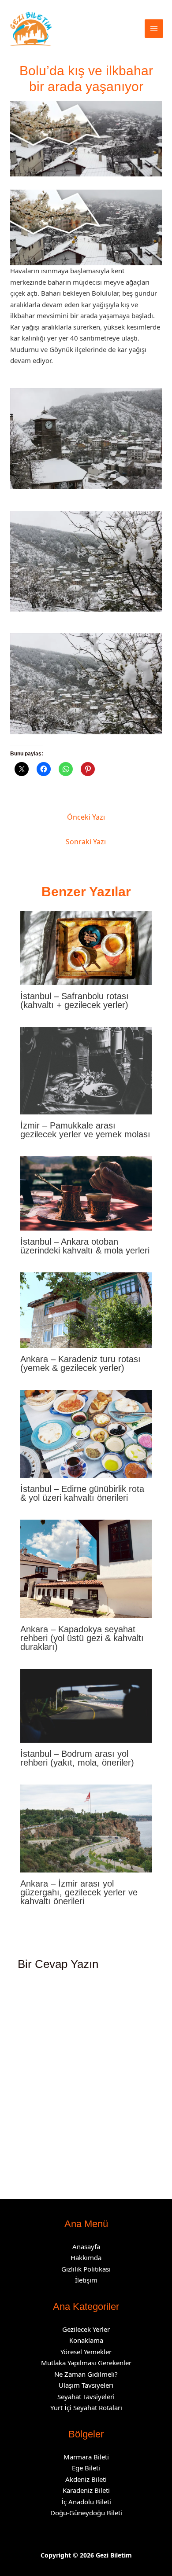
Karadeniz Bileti (86, 2490)
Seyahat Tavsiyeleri (86, 2396)
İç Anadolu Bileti (86, 2502)
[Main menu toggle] (154, 29)
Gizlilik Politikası (86, 2269)
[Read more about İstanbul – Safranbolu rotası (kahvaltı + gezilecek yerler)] (86, 947)
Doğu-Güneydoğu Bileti (86, 2513)
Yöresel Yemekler (86, 2352)
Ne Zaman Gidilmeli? (86, 2374)
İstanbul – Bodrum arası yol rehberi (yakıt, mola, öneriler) (77, 1758)
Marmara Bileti (86, 2457)
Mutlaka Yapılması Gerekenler (86, 2363)
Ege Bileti (86, 2468)
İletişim (86, 2280)
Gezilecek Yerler (86, 2329)
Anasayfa (86, 2246)
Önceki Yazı (86, 817)
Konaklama (86, 2340)
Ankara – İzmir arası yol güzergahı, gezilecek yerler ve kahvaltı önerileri (79, 1892)
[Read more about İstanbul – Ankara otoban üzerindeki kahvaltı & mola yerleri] (86, 1192)
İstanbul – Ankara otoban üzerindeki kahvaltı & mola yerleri (85, 1246)
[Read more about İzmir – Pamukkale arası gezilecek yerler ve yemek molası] (86, 1070)
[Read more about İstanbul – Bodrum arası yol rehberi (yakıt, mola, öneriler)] (86, 1705)
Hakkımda (86, 2257)
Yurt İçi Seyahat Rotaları (86, 2407)
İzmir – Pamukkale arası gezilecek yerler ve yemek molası (85, 1130)
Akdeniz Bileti (86, 2479)
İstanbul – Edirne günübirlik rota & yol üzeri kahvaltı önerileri (82, 1493)
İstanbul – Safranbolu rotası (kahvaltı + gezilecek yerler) (75, 1000)
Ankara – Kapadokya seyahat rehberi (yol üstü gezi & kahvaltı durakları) (82, 1638)
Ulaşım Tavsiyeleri (86, 2385)
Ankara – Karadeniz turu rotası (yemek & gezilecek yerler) (80, 1363)
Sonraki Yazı (86, 842)
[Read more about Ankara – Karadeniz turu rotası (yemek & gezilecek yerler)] (86, 1309)
